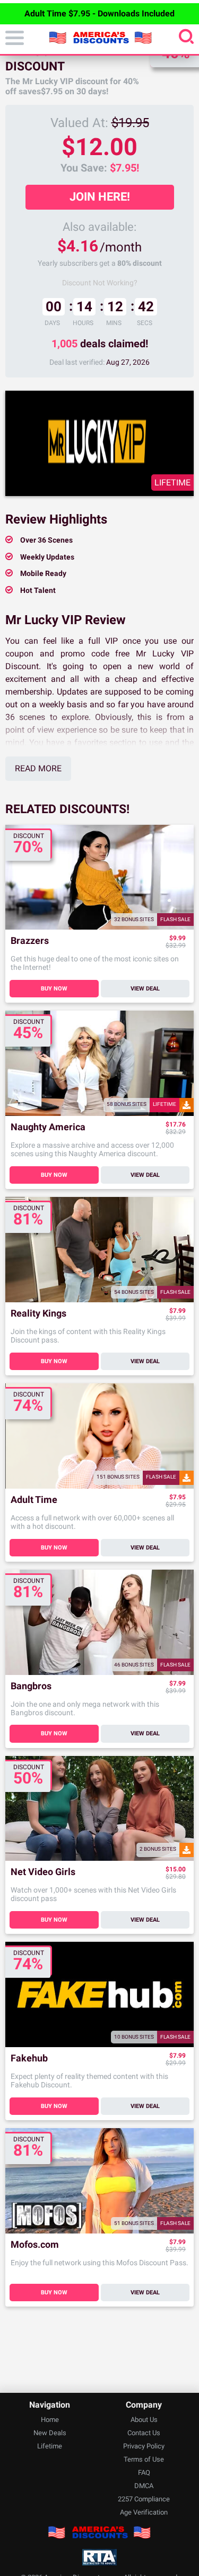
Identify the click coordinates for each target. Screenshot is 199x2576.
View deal (145, 989)
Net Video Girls (43, 1872)
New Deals (50, 2433)
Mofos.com (35, 2245)
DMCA (144, 2486)
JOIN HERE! (100, 197)
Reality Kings (38, 1314)
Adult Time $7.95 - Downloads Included (99, 13)
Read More (38, 768)
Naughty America (48, 1127)
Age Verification (144, 2512)
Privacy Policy (144, 2446)
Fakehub (29, 2059)
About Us (144, 2420)
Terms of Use (144, 2459)
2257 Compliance (144, 2499)
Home (50, 2420)
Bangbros (31, 1686)
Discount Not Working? (100, 283)
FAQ (144, 2473)
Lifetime (50, 2446)
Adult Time (34, 1500)
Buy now (54, 989)
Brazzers (30, 941)
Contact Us (144, 2433)
